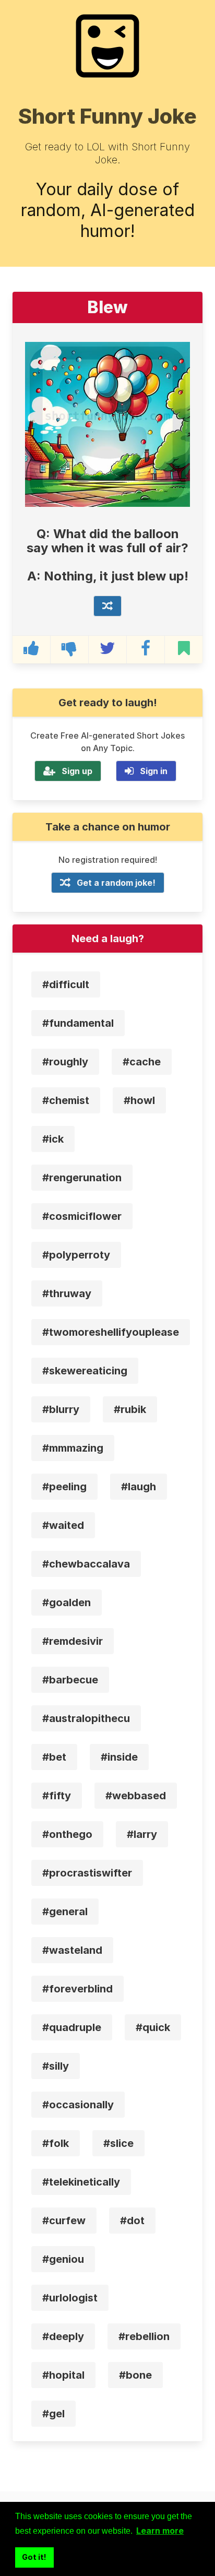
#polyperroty (76, 1255)
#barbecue (70, 1680)
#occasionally (78, 2105)
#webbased (136, 1796)
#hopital (63, 2375)
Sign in (154, 771)
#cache (142, 1062)
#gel (53, 2414)
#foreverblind (77, 1989)
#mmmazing (73, 1448)
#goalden (67, 1602)
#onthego (67, 1834)
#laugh (139, 1487)
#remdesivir (73, 1641)
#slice (118, 2143)
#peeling (64, 1487)
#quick (153, 2027)
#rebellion (144, 2336)
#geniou (63, 2259)
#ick (53, 1139)
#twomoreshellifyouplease (111, 1332)
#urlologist (70, 2298)
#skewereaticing (85, 1371)
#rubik (130, 1409)
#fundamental (78, 1023)
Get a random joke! (116, 883)
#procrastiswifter (87, 1873)
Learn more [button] (160, 2531)
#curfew (64, 2221)
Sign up (77, 771)
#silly (56, 2066)
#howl (139, 1100)
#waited (63, 1525)
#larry (142, 1834)
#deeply (63, 2336)
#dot (132, 2221)
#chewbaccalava (86, 1564)
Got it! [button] (34, 2557)
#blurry (61, 1409)
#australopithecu (86, 1718)
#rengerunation (82, 1178)
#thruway (67, 1293)
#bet (54, 1757)
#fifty (57, 1796)
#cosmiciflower (82, 1216)
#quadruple (72, 2027)
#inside (119, 1757)
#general (65, 1912)
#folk (56, 2143)
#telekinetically (81, 2182)
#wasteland (72, 1950)
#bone (135, 2375)
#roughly (65, 1062)
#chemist (66, 1100)
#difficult (66, 984)
